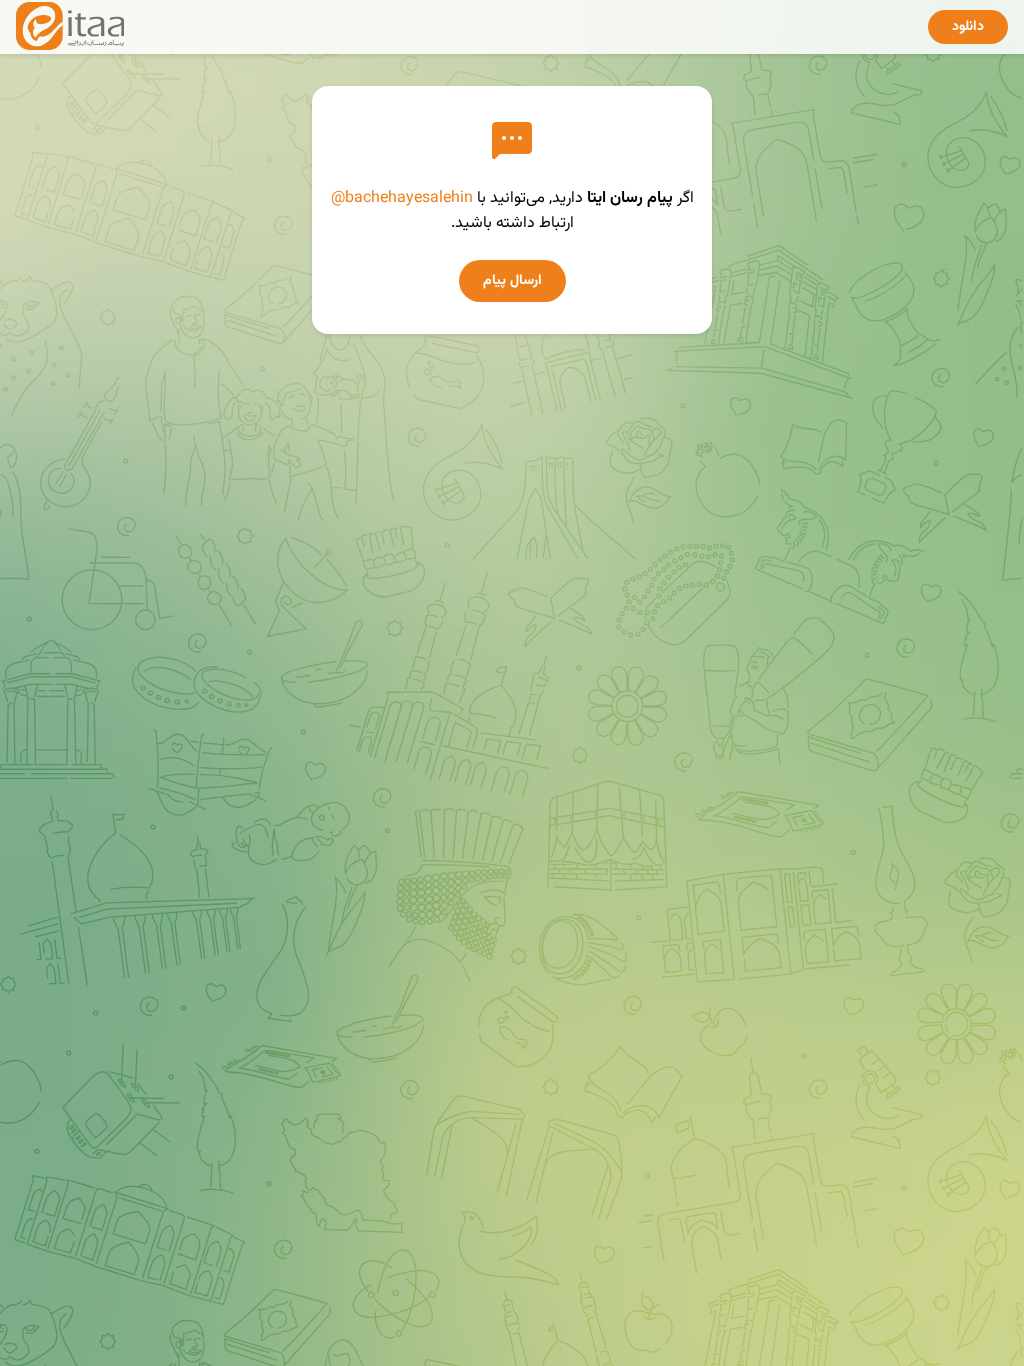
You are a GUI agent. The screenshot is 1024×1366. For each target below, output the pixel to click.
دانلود (968, 27)
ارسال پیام (512, 281)
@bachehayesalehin (402, 198)
